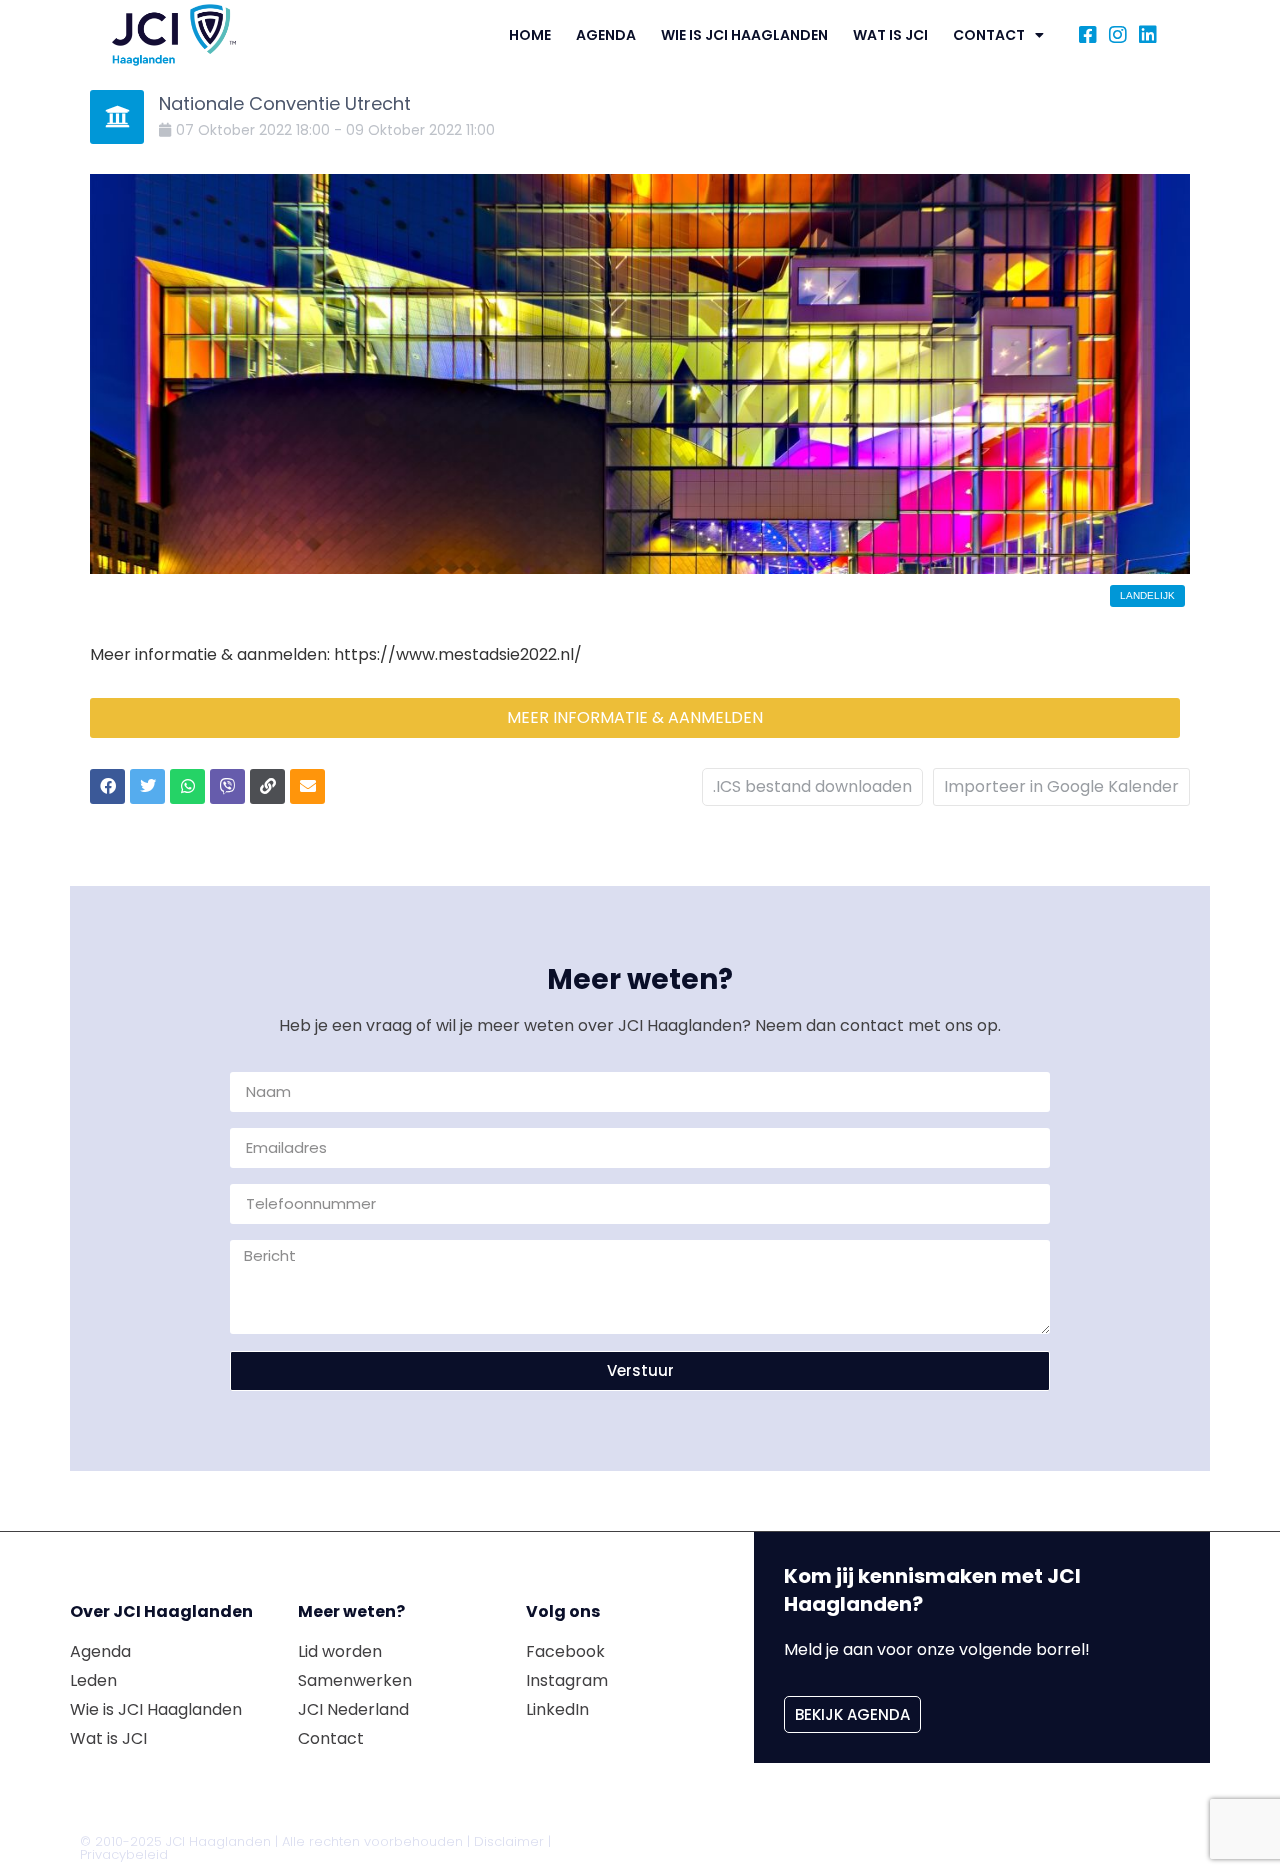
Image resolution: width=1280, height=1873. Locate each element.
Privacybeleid (124, 1854)
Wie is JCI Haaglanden (744, 35)
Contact (989, 35)
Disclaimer (509, 1841)
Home (530, 35)
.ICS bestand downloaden (812, 786)
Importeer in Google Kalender (1061, 786)
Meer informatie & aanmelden (635, 717)
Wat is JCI (890, 35)
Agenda (606, 35)
